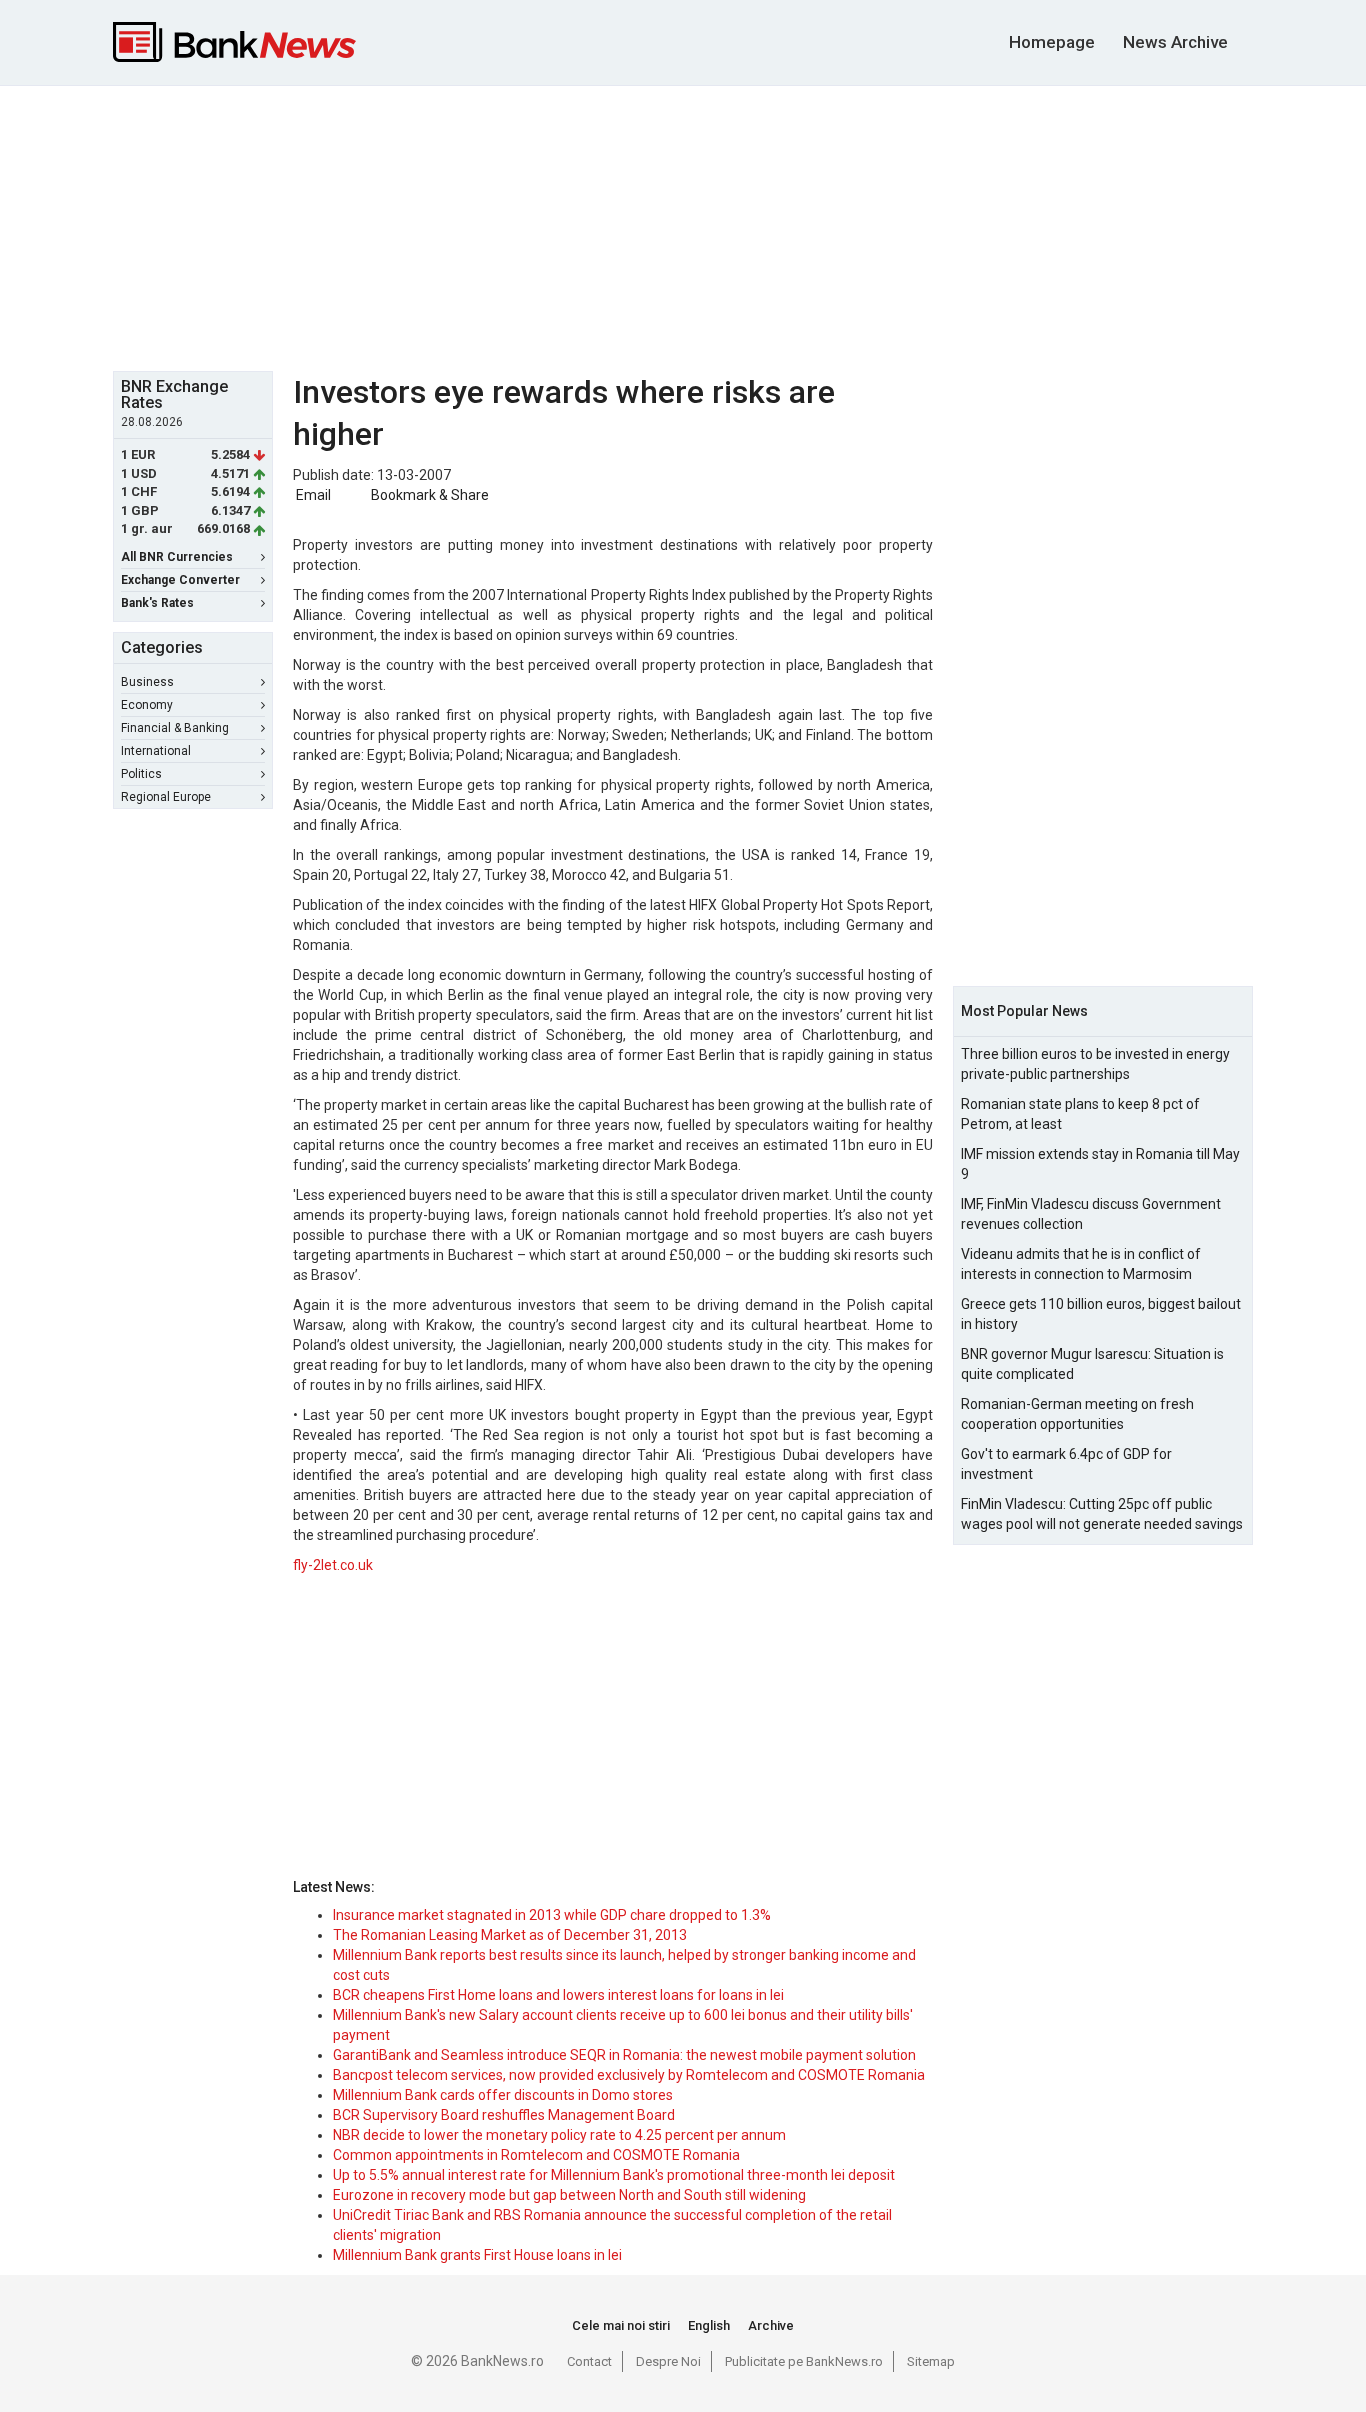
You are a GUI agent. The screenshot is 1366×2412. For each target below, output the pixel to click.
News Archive (1175, 42)
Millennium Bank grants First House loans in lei (477, 2255)
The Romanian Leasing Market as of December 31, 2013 (510, 1935)
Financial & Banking (175, 728)
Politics (141, 774)
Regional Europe (166, 797)
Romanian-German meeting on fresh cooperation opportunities (1077, 1414)
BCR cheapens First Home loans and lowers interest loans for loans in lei (558, 1995)
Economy (147, 705)
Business (147, 682)
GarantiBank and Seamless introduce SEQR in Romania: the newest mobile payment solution (624, 2055)
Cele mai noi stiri (621, 2325)
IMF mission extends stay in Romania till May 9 (1100, 1164)
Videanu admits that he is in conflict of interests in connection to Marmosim (1081, 1264)
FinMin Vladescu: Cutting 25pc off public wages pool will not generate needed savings (1102, 1514)
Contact (589, 2361)
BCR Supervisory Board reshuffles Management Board (504, 2115)
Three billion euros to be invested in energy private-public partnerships (1095, 1064)
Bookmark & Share (430, 495)
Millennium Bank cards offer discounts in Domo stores (503, 2095)
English (709, 2325)
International (156, 751)
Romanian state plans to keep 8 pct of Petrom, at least (1080, 1114)
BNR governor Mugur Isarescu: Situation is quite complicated (1092, 1364)
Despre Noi (668, 2361)
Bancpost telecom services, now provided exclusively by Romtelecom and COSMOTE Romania (629, 2075)
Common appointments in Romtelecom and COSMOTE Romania (536, 2155)
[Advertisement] (683, 226)
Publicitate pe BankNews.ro (804, 2361)
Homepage (1052, 42)
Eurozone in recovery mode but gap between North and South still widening (569, 2195)
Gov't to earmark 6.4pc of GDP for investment (1066, 1464)
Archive (771, 2325)
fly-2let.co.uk (333, 1565)
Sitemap (931, 2361)
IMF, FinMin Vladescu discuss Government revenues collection (1091, 1214)
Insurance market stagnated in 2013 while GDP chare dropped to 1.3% (552, 1915)
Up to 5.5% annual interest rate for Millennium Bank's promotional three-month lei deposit (614, 2175)
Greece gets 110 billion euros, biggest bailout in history (1101, 1314)
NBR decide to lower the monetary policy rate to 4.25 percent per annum (559, 2135)
